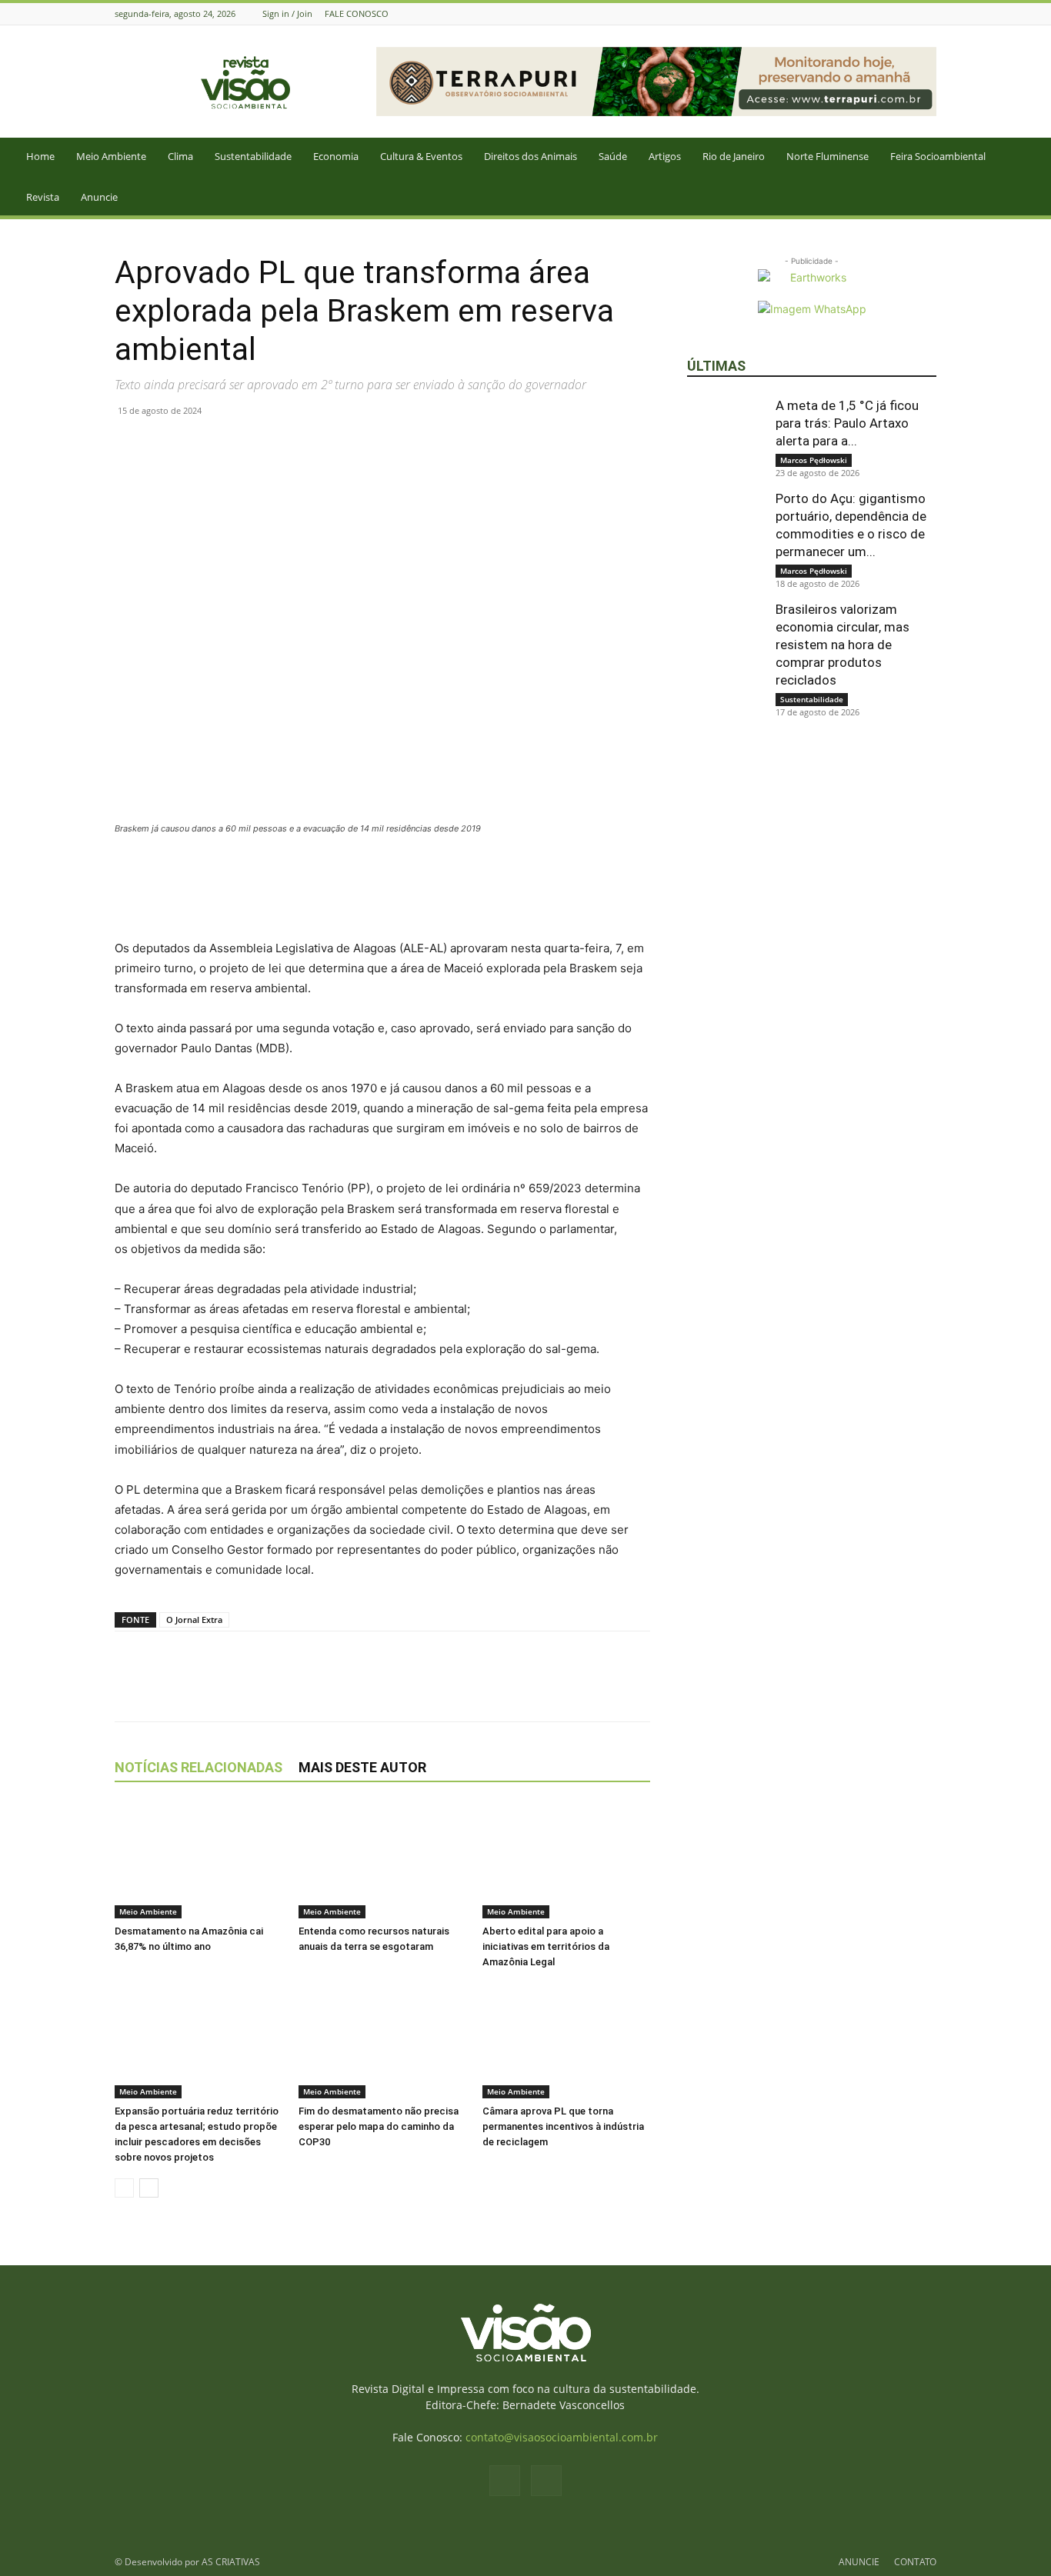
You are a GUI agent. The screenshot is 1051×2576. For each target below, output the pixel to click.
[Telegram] (272, 445)
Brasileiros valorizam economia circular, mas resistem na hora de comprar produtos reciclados (842, 645)
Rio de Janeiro (734, 156)
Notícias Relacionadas (199, 1767)
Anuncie (99, 197)
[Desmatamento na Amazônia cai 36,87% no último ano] (199, 1861)
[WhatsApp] (201, 445)
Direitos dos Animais (531, 156)
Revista (43, 197)
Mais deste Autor (362, 1767)
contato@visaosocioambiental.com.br (562, 2437)
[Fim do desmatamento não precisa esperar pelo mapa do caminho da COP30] (382, 2041)
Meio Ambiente (111, 156)
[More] (308, 445)
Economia (336, 156)
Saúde (613, 156)
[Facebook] (909, 13)
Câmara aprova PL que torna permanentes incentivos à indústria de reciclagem (563, 2126)
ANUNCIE (859, 2562)
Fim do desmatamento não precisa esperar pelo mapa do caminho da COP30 (379, 2126)
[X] (165, 445)
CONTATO (915, 2562)
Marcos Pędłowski (814, 460)
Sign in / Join (287, 13)
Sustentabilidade (253, 156)
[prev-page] (124, 2188)
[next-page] (149, 2188)
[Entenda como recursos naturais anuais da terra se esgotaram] (382, 1861)
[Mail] (928, 13)
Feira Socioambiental (938, 156)
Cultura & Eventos (421, 156)
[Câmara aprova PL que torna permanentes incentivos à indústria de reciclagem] (566, 2041)
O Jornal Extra (194, 1620)
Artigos (665, 156)
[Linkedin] (236, 445)
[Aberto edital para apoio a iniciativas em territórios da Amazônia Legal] (566, 1861)
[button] (1033, 157)
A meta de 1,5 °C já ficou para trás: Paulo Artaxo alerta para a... (847, 423)
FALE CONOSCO (357, 13)
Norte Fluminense (827, 156)
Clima (180, 156)
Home (40, 156)
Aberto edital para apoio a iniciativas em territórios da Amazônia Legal (546, 1946)
